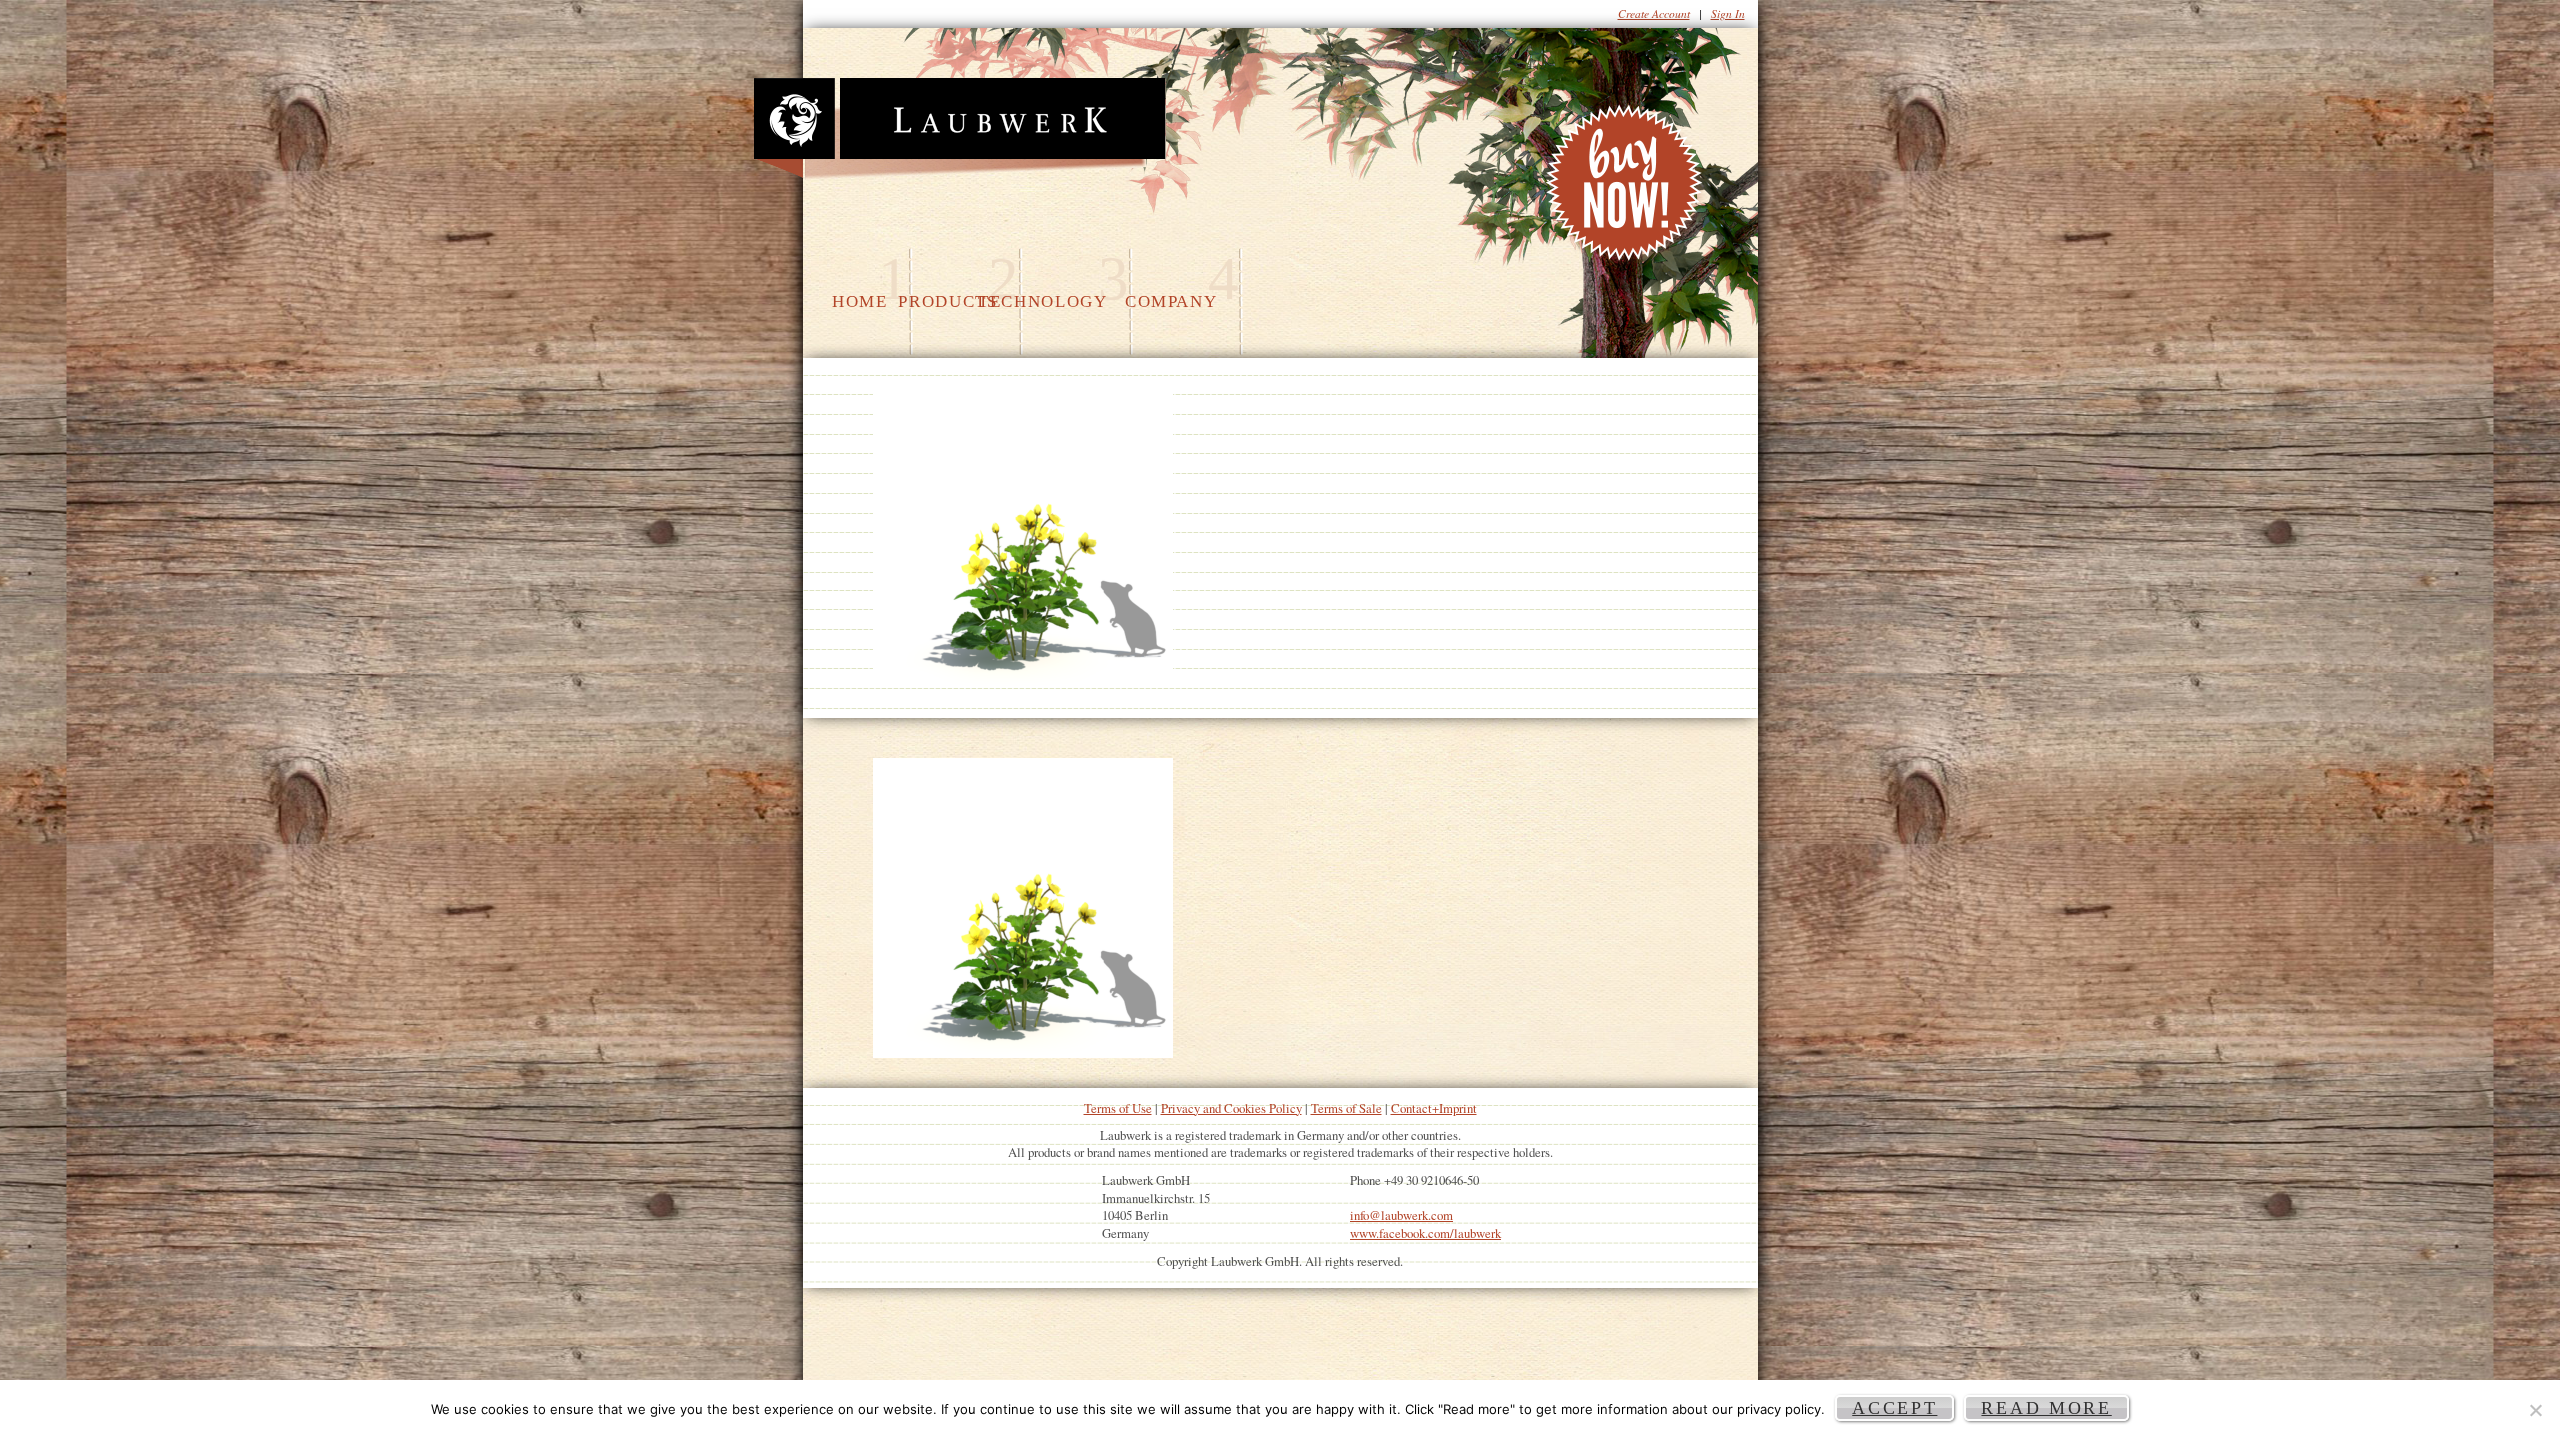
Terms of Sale (1346, 1108)
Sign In (1728, 13)
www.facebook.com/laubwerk (1425, 1233)
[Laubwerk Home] (959, 129)
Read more (2046, 1408)
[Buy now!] (1626, 188)
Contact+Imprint (1434, 1108)
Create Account (1654, 13)
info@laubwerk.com (1401, 1215)
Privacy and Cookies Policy (1231, 1108)
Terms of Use (1118, 1108)
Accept (1894, 1408)
